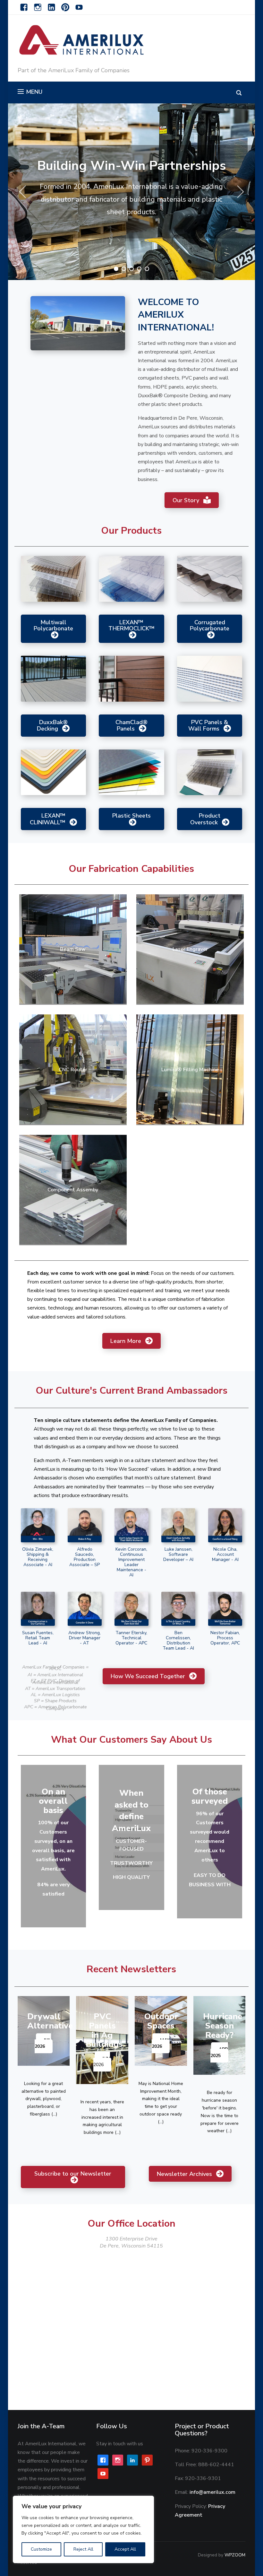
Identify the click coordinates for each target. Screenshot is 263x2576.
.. (161, 2122)
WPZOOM (235, 2555)
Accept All (125, 2549)
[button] (30, 92)
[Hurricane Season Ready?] (220, 2035)
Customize (41, 2549)
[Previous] (24, 192)
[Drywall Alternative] (44, 2031)
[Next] (239, 192)
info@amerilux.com (212, 2492)
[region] (83, 2529)
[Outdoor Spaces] (161, 2031)
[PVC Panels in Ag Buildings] (102, 2040)
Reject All (83, 2549)
